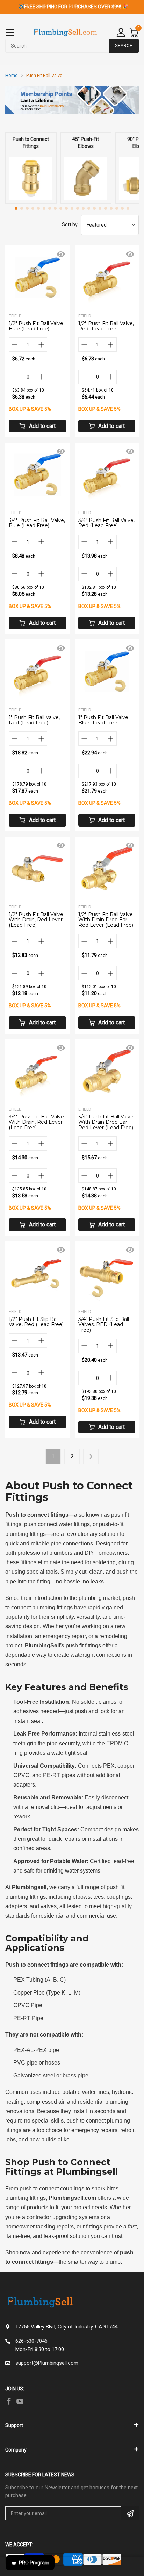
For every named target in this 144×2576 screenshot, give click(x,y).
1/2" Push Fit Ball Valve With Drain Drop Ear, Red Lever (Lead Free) (106, 920)
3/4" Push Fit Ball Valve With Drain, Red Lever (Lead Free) (36, 1122)
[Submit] (130, 2513)
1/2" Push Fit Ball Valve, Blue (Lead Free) (37, 326)
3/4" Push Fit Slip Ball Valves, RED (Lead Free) (104, 1325)
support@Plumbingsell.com (47, 2363)
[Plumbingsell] (65, 33)
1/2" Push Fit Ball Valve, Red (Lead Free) (106, 326)
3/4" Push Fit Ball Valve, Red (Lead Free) (106, 523)
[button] (16, 208)
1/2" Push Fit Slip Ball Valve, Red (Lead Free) (36, 1322)
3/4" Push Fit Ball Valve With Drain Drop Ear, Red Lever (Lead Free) (106, 1122)
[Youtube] (20, 2401)
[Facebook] (9, 2401)
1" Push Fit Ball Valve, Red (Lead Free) (34, 720)
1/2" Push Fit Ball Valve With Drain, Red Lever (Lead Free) (36, 920)
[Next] (91, 1457)
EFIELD (15, 316)
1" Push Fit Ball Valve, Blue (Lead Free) (104, 720)
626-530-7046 (31, 2341)
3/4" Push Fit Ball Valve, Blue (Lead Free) (37, 523)
